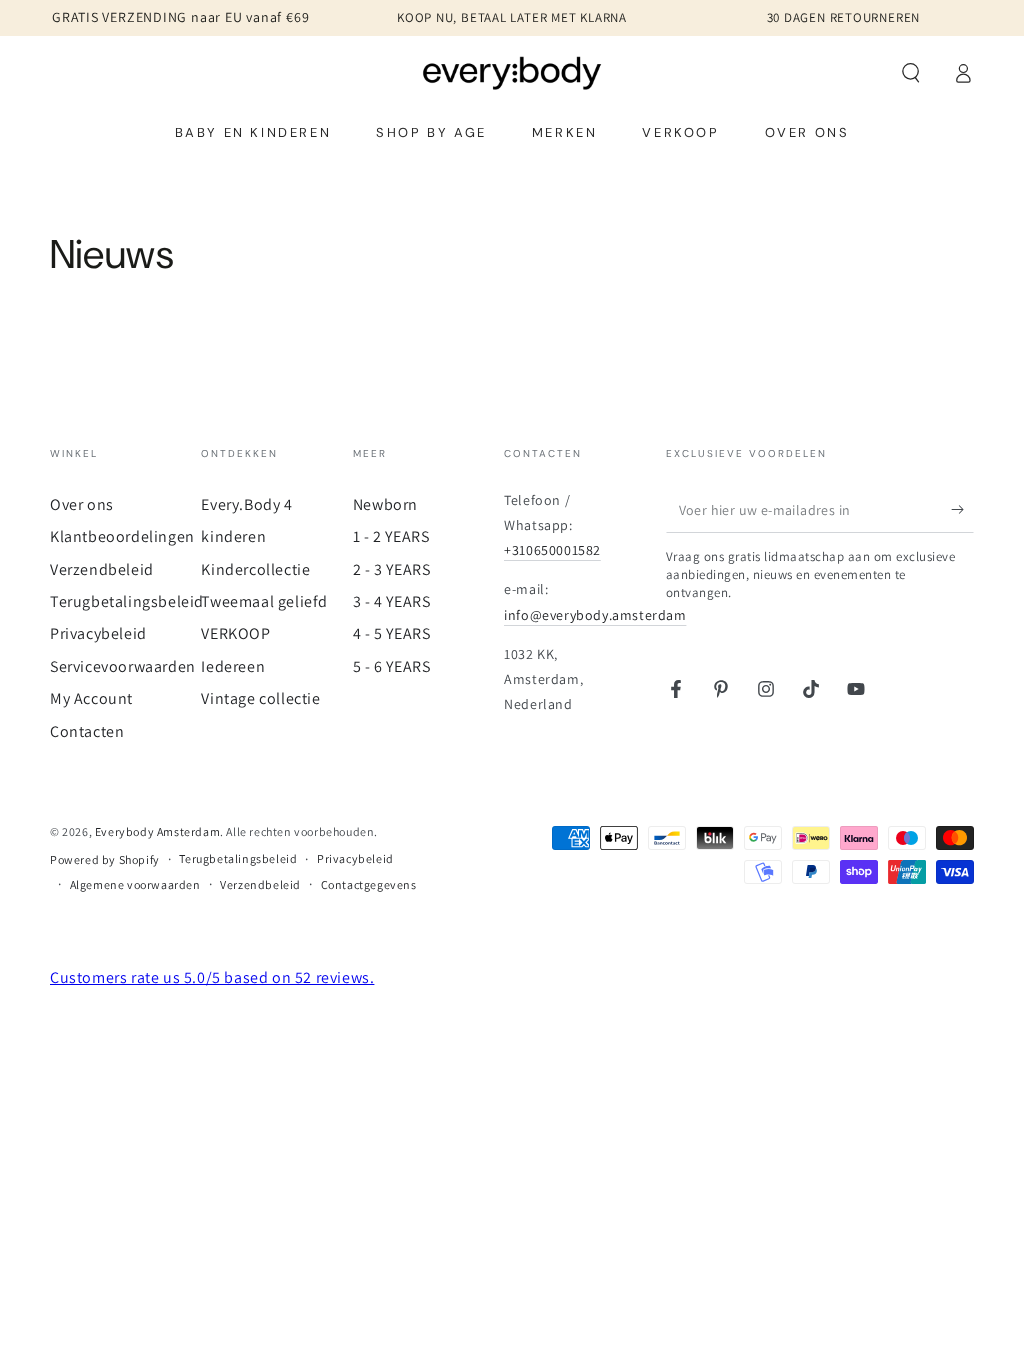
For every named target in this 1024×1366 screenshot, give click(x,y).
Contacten (87, 731)
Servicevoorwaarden (123, 666)
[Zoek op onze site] (911, 73)
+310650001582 (552, 550)
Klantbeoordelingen (122, 536)
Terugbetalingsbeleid (127, 601)
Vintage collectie (260, 698)
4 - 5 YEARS (392, 633)
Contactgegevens (369, 884)
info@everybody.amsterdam (595, 615)
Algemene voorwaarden (135, 884)
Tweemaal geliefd (264, 601)
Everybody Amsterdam (157, 831)
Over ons (82, 504)
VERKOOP (235, 633)
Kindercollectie (255, 569)
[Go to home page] (512, 73)
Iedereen (233, 666)
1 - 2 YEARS (391, 536)
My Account (91, 698)
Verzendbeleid (102, 569)
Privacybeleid (98, 633)
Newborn (385, 504)
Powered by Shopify (105, 859)
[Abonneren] (962, 510)
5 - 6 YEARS (392, 666)
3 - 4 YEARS (392, 601)
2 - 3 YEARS (392, 569)
